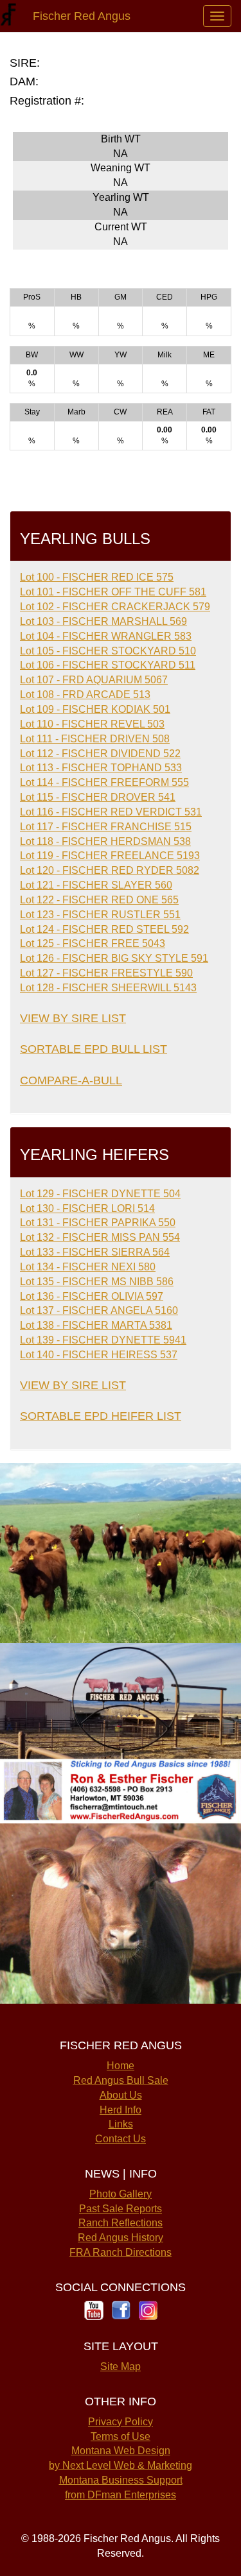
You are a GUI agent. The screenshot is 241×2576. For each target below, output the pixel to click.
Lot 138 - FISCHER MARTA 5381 (96, 1325)
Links (121, 2124)
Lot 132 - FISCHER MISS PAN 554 (100, 1237)
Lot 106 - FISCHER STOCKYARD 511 (108, 665)
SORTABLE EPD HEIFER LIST (101, 1416)
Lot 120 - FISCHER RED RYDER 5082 (110, 870)
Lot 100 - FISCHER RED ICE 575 (97, 577)
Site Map (121, 2367)
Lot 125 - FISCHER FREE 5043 (93, 943)
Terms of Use (121, 2436)
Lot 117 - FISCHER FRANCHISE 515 (106, 827)
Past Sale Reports (121, 2209)
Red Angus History (121, 2238)
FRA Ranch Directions (121, 2252)
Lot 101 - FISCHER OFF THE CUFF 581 (113, 592)
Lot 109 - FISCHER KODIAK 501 (95, 709)
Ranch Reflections (121, 2223)
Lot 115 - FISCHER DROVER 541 (98, 797)
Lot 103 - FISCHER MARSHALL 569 (103, 621)
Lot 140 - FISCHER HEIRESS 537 (99, 1355)
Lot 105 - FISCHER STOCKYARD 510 (108, 651)
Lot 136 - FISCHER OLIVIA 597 (92, 1296)
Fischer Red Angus (78, 16)
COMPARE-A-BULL (71, 1080)
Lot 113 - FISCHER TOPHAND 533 (101, 768)
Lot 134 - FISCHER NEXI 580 (88, 1267)
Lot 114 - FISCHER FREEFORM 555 (104, 782)
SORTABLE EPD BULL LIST (94, 1049)
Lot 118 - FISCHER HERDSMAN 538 (105, 841)
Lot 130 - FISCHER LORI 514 (87, 1208)
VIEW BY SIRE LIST (73, 1018)
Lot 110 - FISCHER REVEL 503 (92, 724)
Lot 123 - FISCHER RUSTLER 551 (100, 915)
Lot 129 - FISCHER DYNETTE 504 (100, 1194)
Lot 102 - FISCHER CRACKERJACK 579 (115, 607)
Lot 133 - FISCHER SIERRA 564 (95, 1252)
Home (121, 2066)
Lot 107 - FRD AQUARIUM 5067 (94, 680)
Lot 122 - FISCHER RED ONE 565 (99, 900)
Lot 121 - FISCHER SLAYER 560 (96, 885)
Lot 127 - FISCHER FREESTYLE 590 (106, 973)
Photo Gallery (121, 2194)
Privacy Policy (121, 2422)
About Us (121, 2095)
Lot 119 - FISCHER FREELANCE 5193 (110, 856)
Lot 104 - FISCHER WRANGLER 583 (106, 636)
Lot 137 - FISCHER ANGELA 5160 (99, 1310)
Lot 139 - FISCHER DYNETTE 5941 (103, 1340)
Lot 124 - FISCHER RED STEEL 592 (104, 929)
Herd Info (121, 2110)
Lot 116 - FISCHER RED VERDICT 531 (111, 812)
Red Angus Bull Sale (121, 2080)
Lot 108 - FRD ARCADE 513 (85, 695)
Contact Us (121, 2139)
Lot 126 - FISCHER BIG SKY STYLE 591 (114, 958)
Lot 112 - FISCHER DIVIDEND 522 (100, 754)
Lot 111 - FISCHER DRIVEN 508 (95, 739)
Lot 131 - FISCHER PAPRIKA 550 (98, 1223)
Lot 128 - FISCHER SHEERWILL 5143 (108, 988)
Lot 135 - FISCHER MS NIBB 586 (97, 1282)
